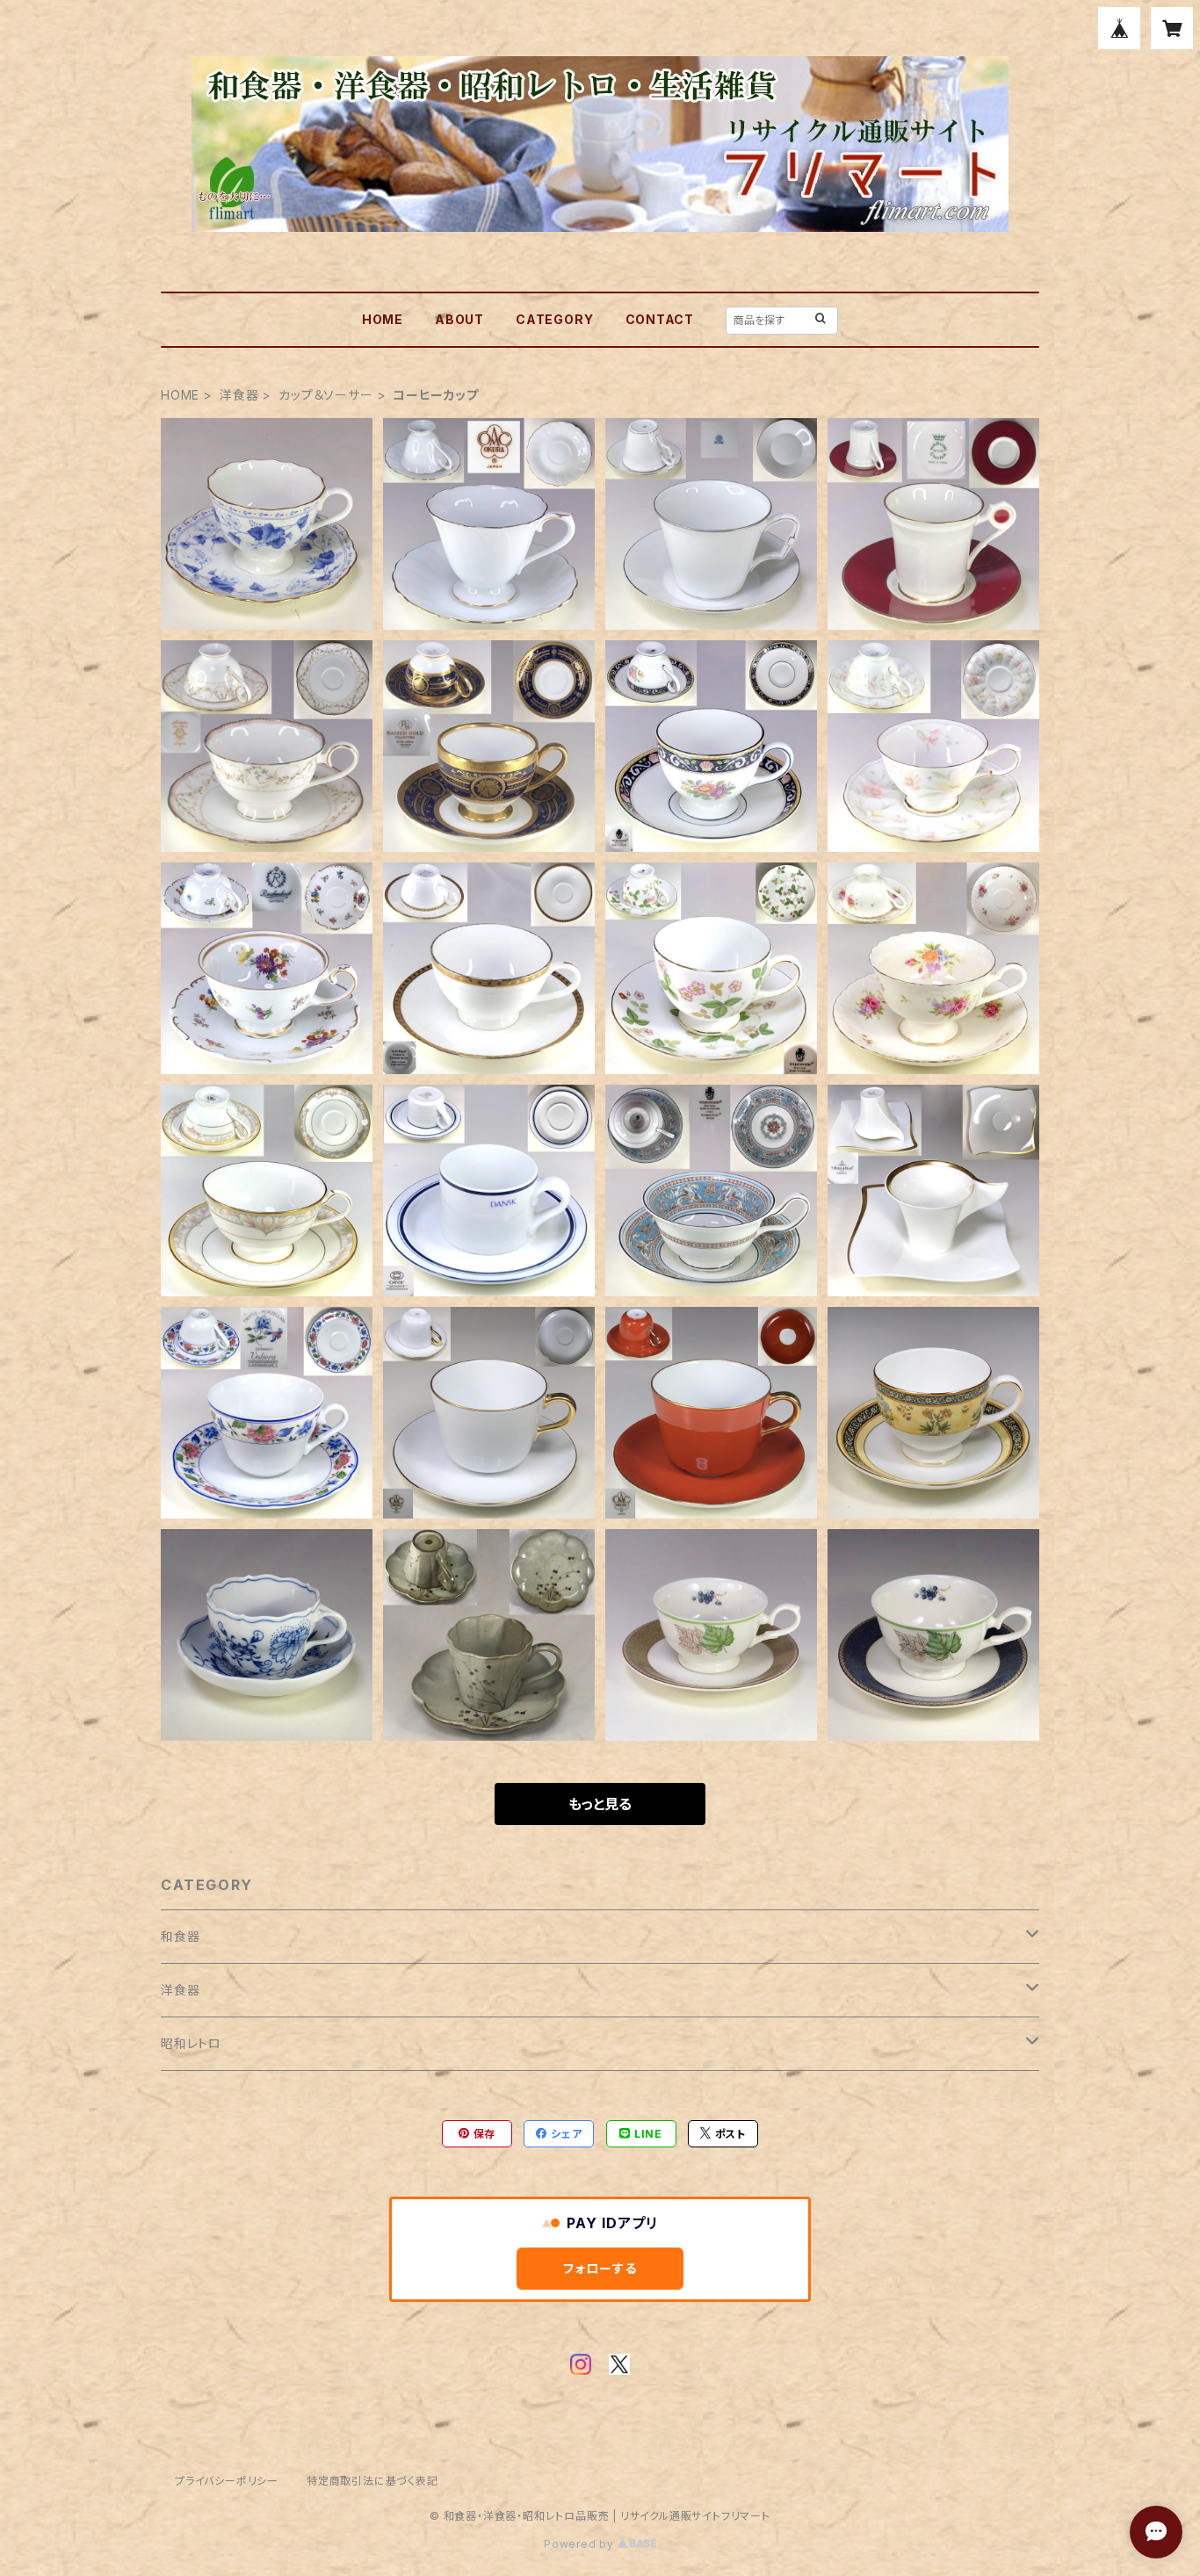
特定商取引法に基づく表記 (372, 2481)
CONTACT (660, 319)
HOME (383, 319)
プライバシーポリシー (227, 2481)
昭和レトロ (191, 2043)
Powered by (581, 2544)
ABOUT (459, 319)
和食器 (180, 1936)
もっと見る (600, 1804)
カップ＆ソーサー (325, 395)
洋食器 (239, 395)
